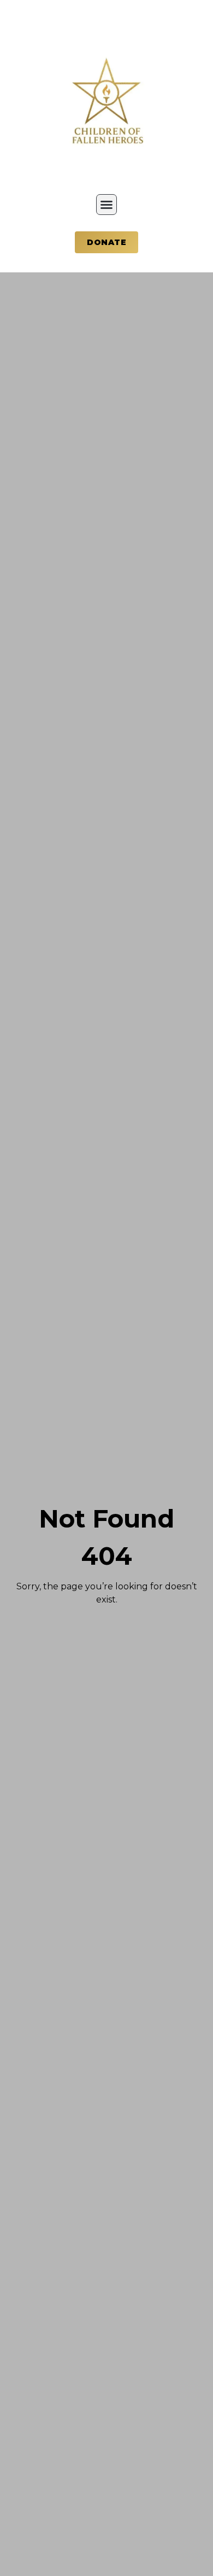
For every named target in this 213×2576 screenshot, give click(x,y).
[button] (106, 205)
